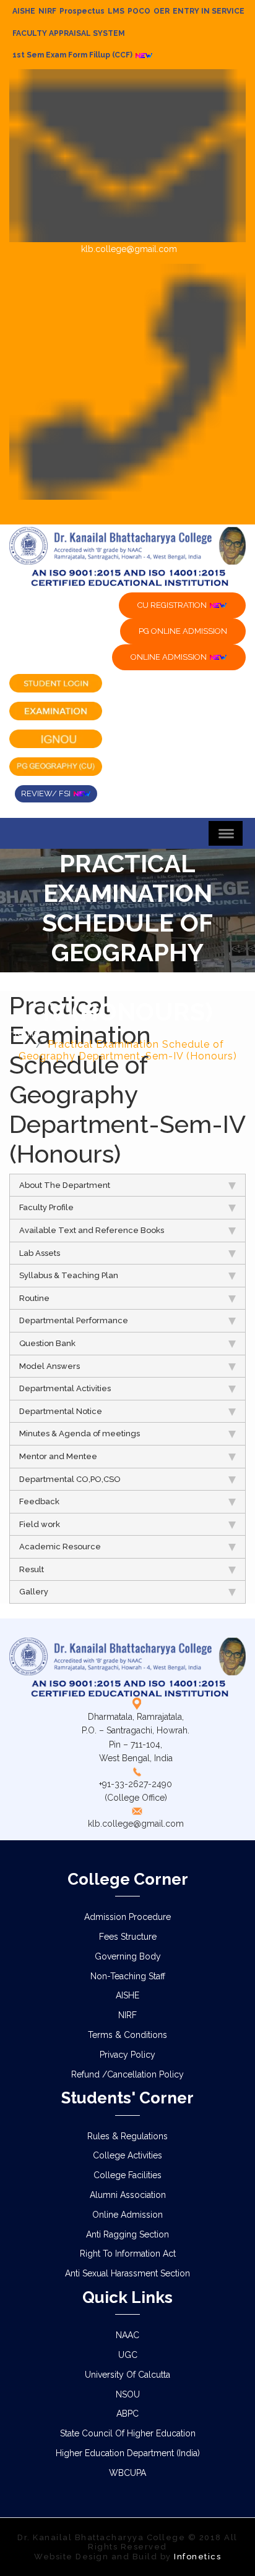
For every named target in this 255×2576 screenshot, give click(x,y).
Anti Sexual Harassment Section (127, 2273)
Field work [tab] (40, 1524)
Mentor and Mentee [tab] (58, 1456)
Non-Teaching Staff (128, 1976)
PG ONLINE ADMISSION (183, 631)
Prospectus (82, 11)
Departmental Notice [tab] (61, 1411)
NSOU (128, 2394)
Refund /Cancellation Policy (127, 2074)
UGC (128, 2355)
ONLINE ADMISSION (170, 657)
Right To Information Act (128, 2254)
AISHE (24, 11)
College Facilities (127, 2175)
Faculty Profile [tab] (46, 1207)
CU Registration (173, 605)
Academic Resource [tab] (60, 1547)
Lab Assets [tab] (40, 1253)
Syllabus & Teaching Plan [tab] (69, 1275)
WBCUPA (127, 2473)
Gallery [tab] (34, 1592)
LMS (116, 11)
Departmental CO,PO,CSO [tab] (70, 1479)
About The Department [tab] (65, 1185)
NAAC (127, 2335)
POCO (139, 11)
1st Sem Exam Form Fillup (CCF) (73, 55)
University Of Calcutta (127, 2375)
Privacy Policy (127, 2055)
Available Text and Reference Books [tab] (92, 1230)
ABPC (127, 2414)
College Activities (127, 2155)
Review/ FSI (47, 793)
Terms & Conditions (127, 2035)
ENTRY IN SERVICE (209, 11)
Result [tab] (32, 1569)
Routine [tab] (34, 1298)
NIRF (47, 11)
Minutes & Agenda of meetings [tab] (80, 1433)
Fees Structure (128, 1937)
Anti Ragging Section (127, 2234)
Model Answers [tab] (50, 1366)
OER (162, 11)
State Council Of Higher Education (128, 2433)
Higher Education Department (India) (128, 2453)
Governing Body (128, 1956)
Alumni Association (128, 2195)
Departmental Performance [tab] (74, 1320)
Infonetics (197, 2557)
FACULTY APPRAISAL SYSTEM (69, 33)
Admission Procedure (127, 1917)
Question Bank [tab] (47, 1343)
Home (25, 1033)
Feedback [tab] (39, 1501)
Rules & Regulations (127, 2136)
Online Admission (127, 2215)
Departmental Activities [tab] (65, 1388)
